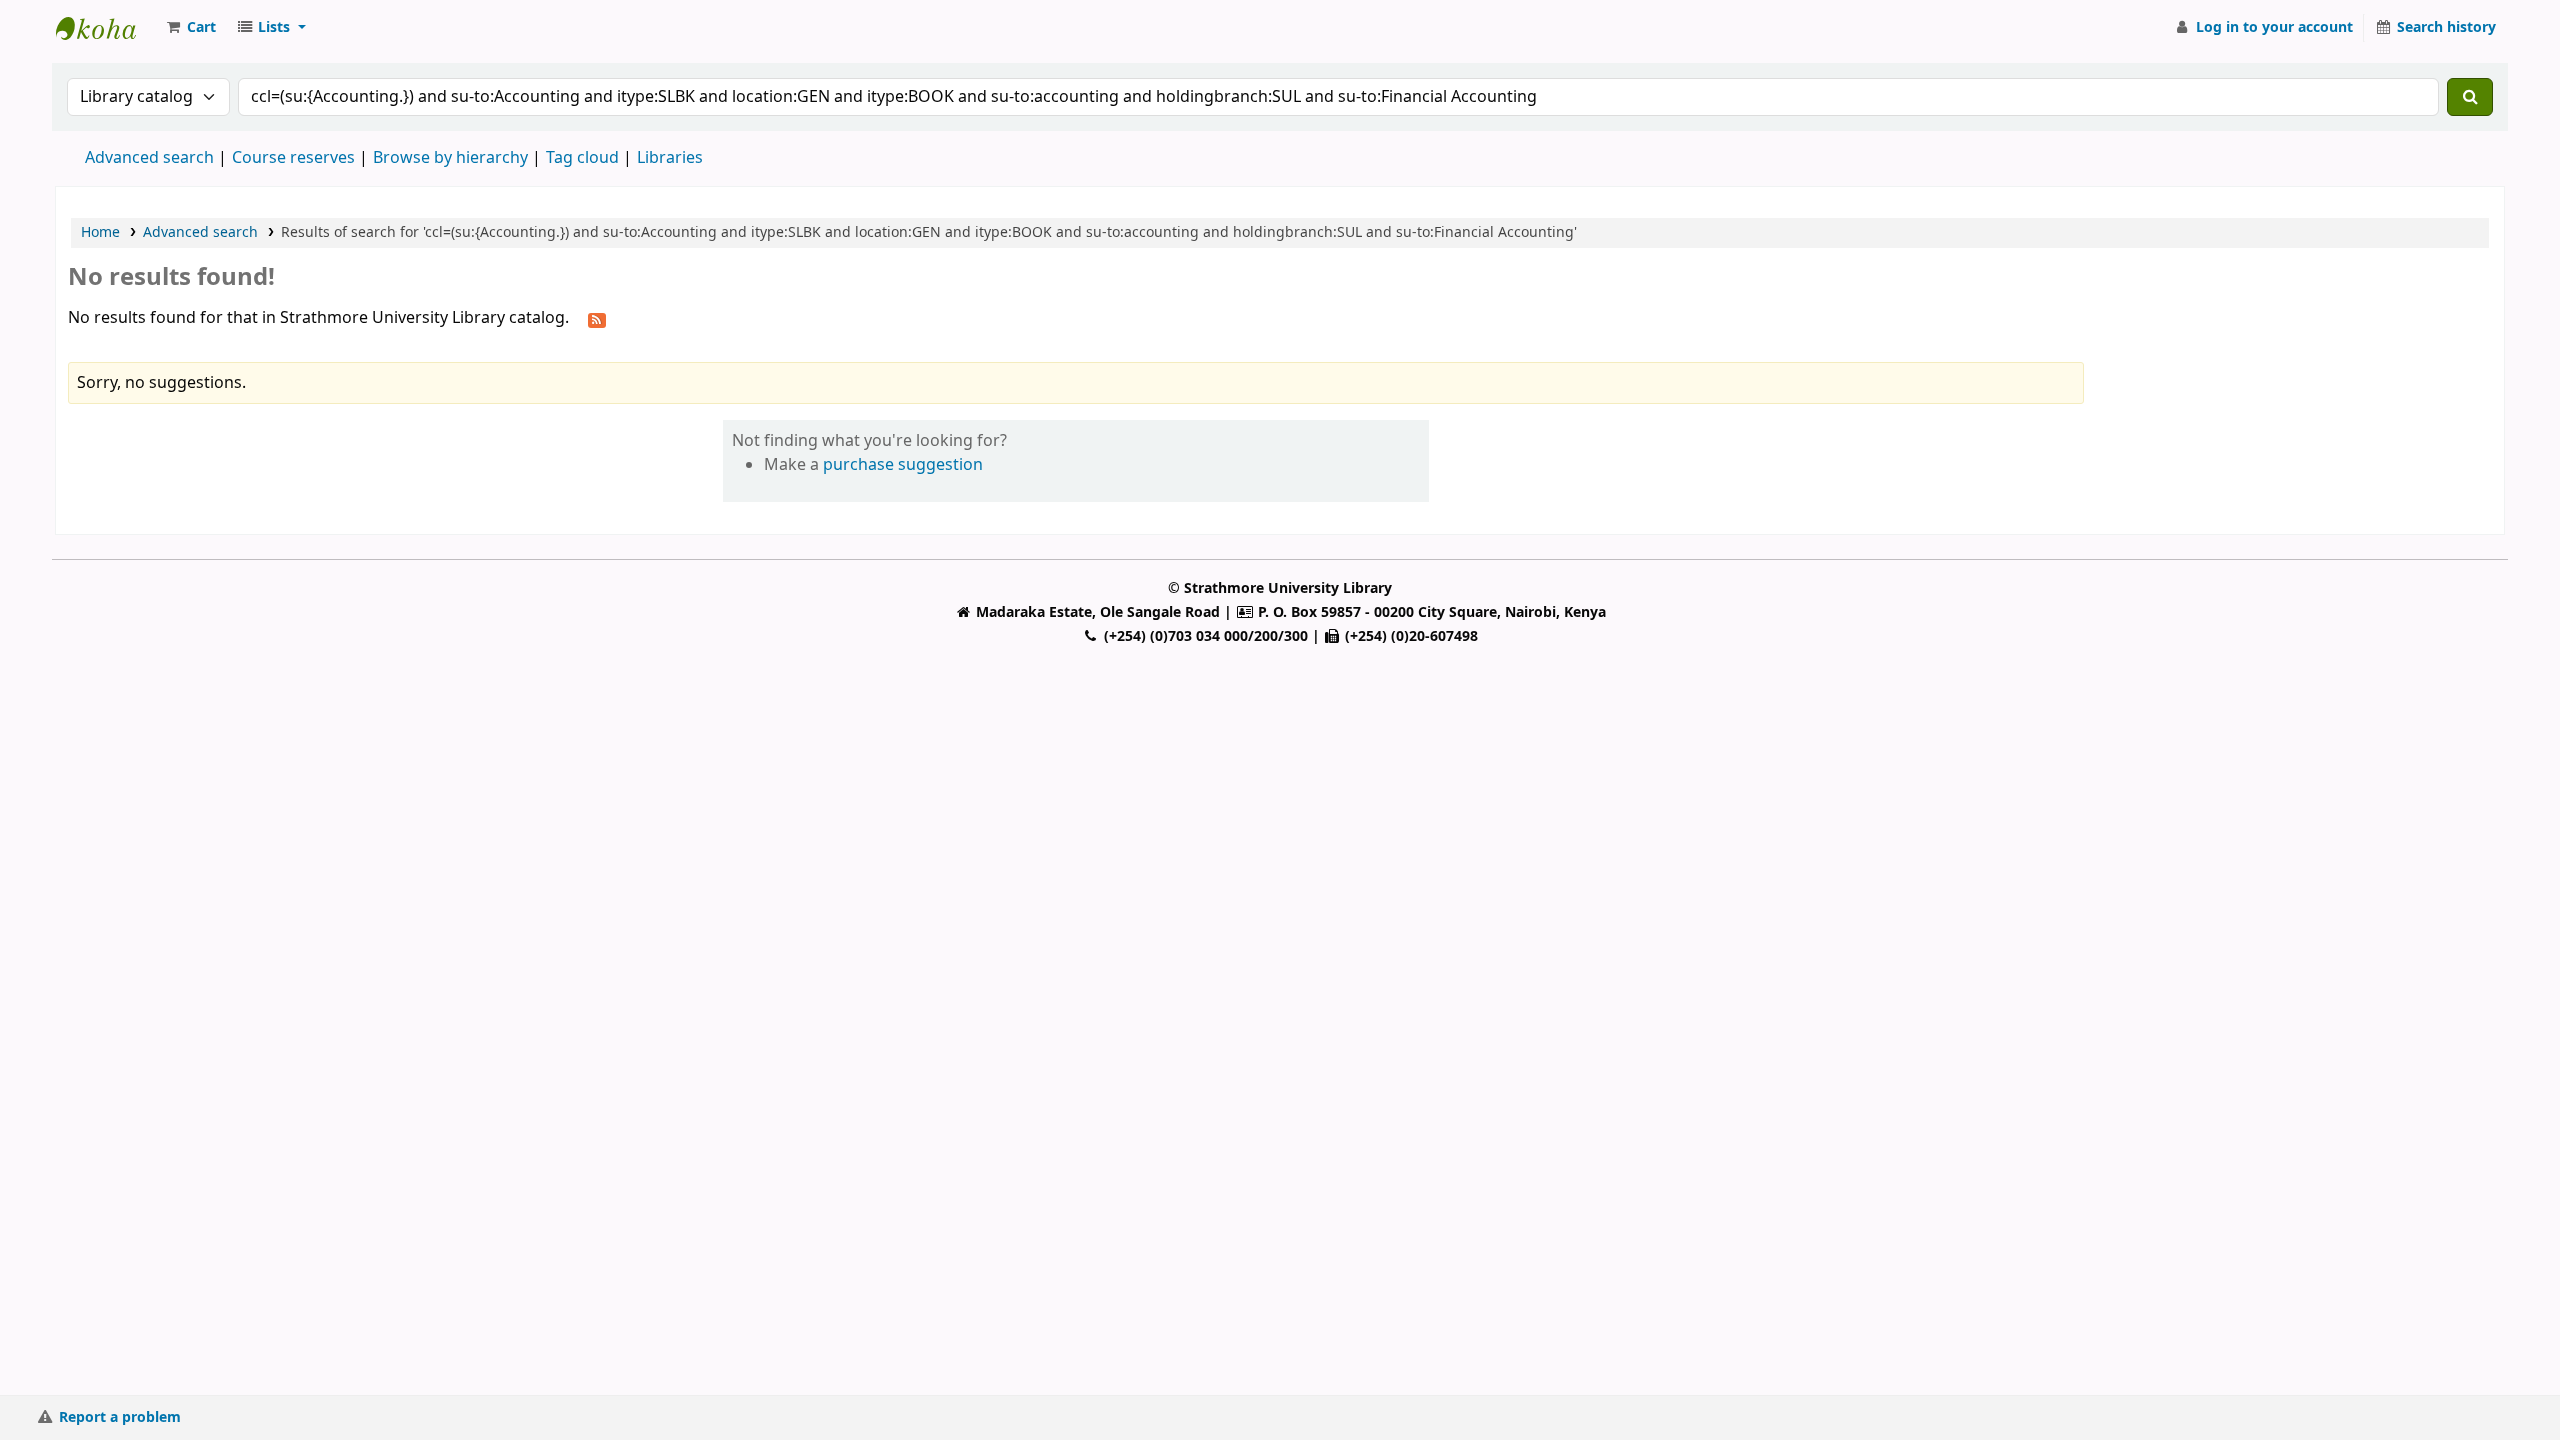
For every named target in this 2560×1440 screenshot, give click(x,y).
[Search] (2470, 97)
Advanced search (149, 158)
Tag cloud (582, 158)
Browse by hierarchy (450, 158)
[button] (190, 28)
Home (100, 232)
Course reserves (293, 158)
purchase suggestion (903, 465)
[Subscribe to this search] (597, 319)
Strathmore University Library (106, 28)
